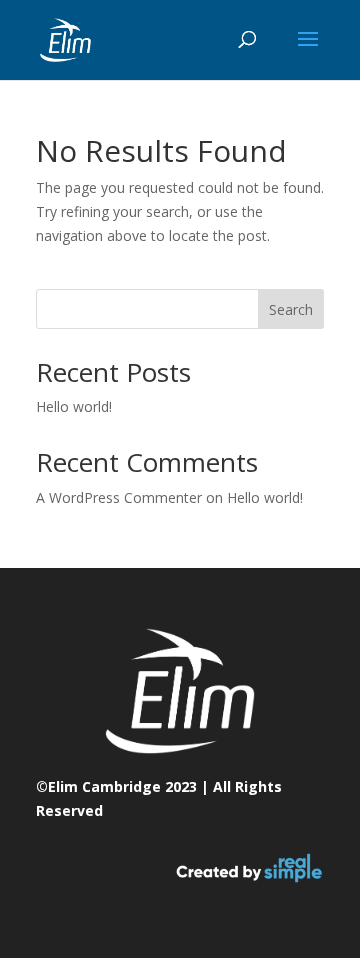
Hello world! (74, 406)
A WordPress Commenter (119, 497)
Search (291, 309)
